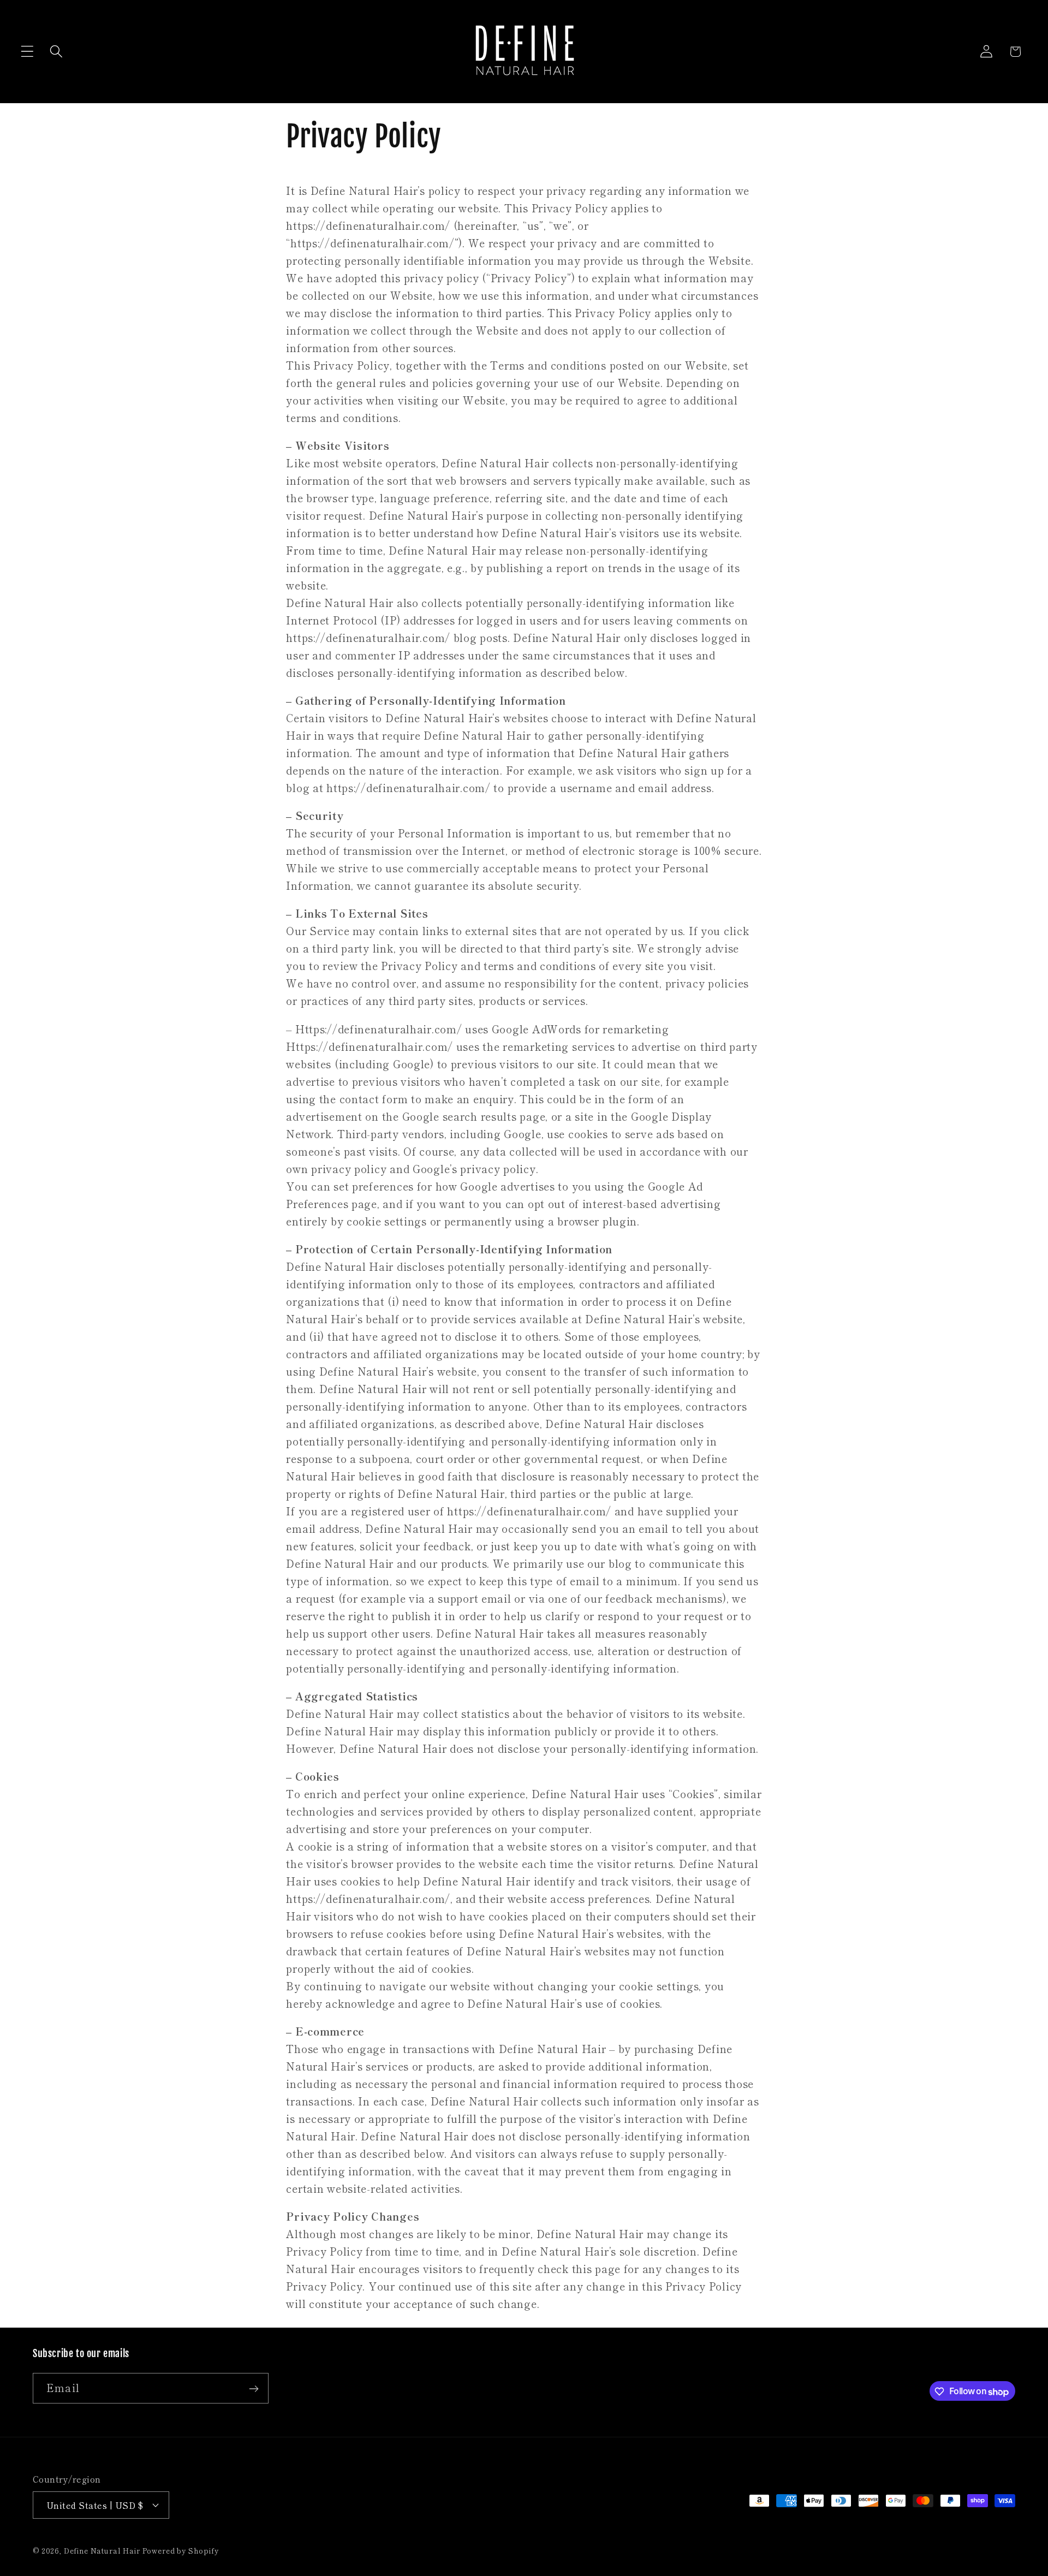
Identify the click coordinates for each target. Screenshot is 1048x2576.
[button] (28, 52)
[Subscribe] (254, 2389)
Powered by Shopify (181, 2551)
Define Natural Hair (103, 2551)
